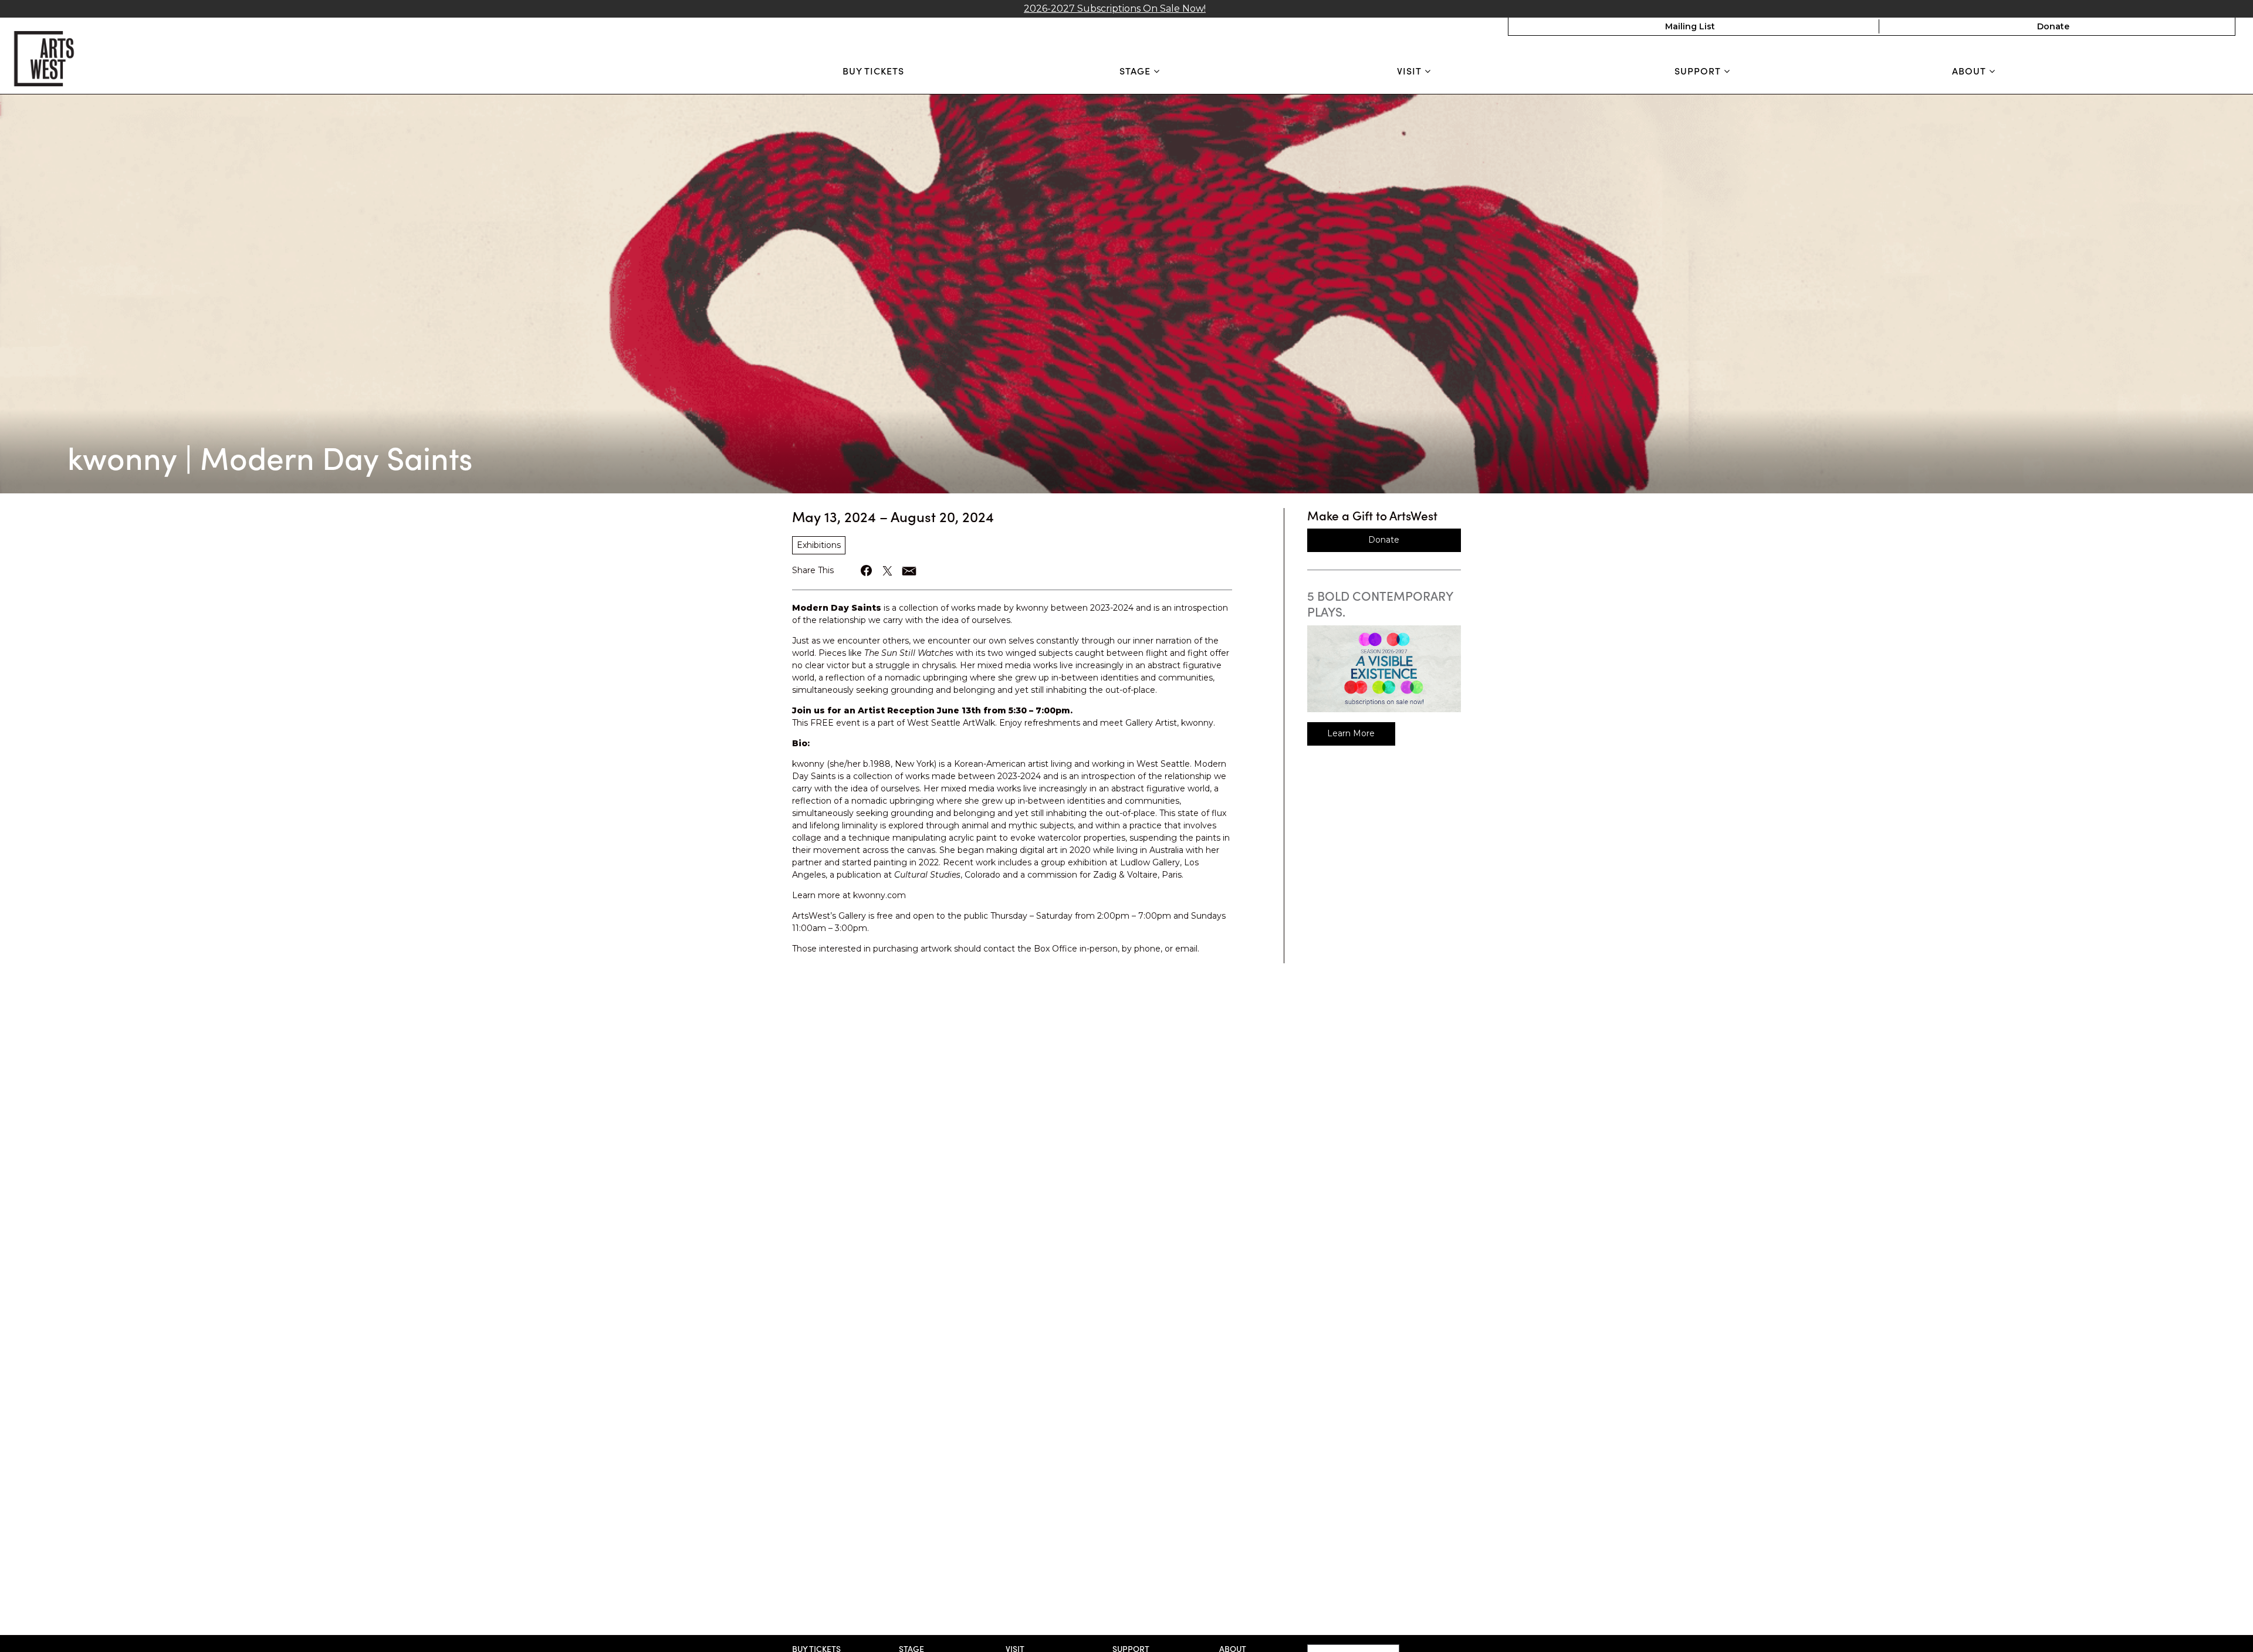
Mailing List (1690, 26)
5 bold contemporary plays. (1380, 603)
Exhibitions (819, 545)
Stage (1136, 71)
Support (1699, 71)
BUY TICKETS (873, 70)
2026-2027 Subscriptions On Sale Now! (1115, 9)
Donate (2053, 26)
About (1970, 71)
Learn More (1351, 733)
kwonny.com (879, 895)
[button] (867, 571)
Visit (1411, 71)
